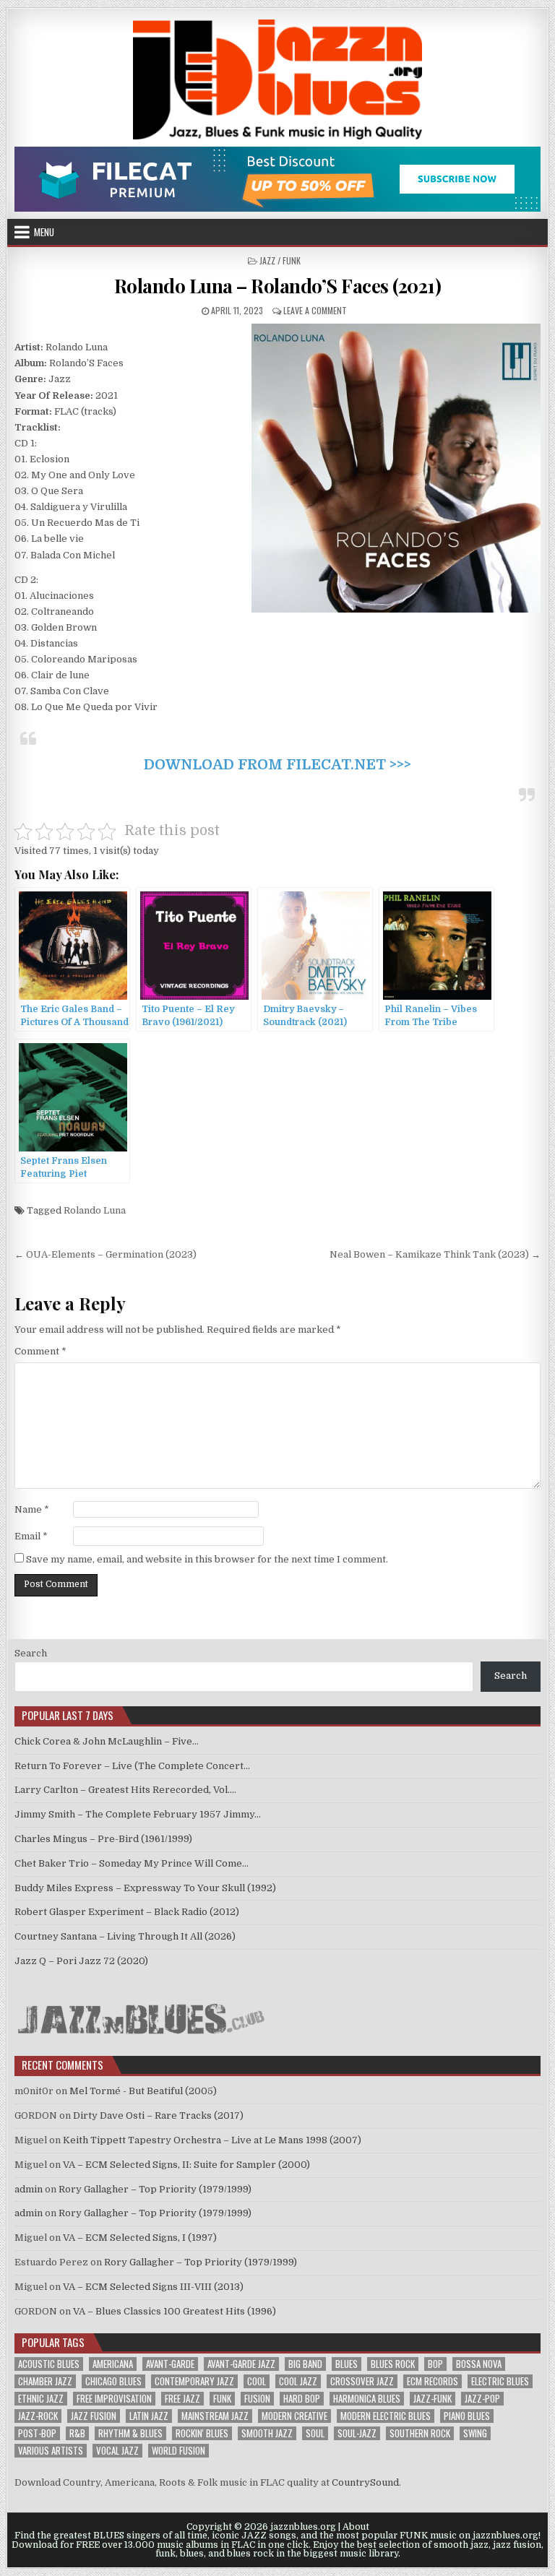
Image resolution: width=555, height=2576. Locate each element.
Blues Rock (393, 2364)
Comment (40, 1351)
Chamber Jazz (45, 2381)
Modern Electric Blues (386, 2416)
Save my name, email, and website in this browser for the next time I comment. (207, 1559)
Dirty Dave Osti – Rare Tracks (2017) (158, 2115)
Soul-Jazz (357, 2433)
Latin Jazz (149, 2416)
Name (32, 1509)
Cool (257, 2381)
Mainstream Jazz (215, 2416)
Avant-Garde (170, 2364)
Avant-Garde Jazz (241, 2364)
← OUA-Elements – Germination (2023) (106, 1254)
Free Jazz (182, 2399)
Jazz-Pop (482, 2399)
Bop (435, 2364)
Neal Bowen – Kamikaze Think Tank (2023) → (435, 1254)
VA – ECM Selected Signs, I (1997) (140, 2238)
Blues (347, 2364)
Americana (113, 2364)
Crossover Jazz (362, 2381)
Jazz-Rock (38, 2416)
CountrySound (365, 2482)
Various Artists (51, 2451)
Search (31, 1653)
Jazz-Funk (433, 2399)
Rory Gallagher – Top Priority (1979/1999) (155, 2189)
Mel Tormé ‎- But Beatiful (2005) (143, 2091)
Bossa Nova (479, 2364)
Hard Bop (302, 2399)
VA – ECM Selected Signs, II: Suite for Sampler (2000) (186, 2165)
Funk (222, 2399)
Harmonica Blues (367, 2399)
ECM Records (433, 2381)
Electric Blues (500, 2381)
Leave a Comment (315, 310)
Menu (44, 232)
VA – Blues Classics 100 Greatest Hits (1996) (175, 2311)
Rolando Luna (95, 1210)
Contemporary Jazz (194, 2381)
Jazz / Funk (280, 260)
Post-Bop (37, 2433)
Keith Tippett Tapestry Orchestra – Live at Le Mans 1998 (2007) (212, 2140)
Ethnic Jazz (41, 2399)
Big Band (305, 2364)
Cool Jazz (298, 2381)
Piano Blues (467, 2416)
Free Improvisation (114, 2399)
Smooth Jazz (267, 2433)
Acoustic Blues (49, 2364)
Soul (315, 2433)
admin (29, 2189)
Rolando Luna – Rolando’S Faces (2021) (278, 286)
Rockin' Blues (202, 2433)
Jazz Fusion (94, 2416)
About (356, 2527)
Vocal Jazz (117, 2451)
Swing (475, 2433)
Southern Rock (420, 2433)
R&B (77, 2433)
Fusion (257, 2399)
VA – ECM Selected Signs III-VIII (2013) (153, 2287)
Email (31, 1536)
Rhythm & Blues (130, 2433)
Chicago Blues (113, 2381)
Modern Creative (294, 2416)
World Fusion (178, 2451)
